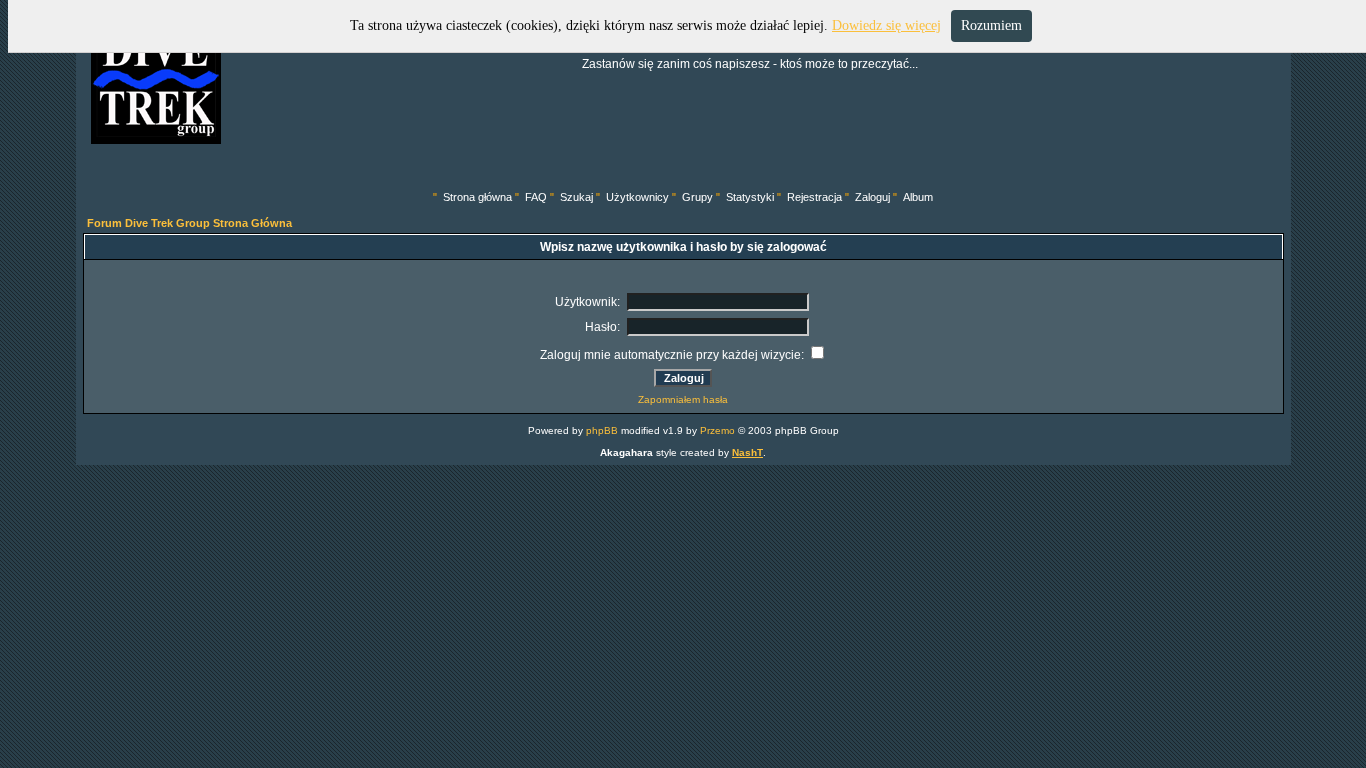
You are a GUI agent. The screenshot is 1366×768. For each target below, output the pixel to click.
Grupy (697, 197)
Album (918, 197)
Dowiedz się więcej (886, 25)
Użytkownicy (637, 197)
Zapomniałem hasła (683, 399)
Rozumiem (991, 25)
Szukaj (576, 197)
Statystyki (750, 197)
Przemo (717, 430)
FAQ (536, 197)
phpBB (602, 430)
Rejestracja (814, 197)
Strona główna (477, 197)
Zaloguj (872, 197)
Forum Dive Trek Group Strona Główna (189, 223)
